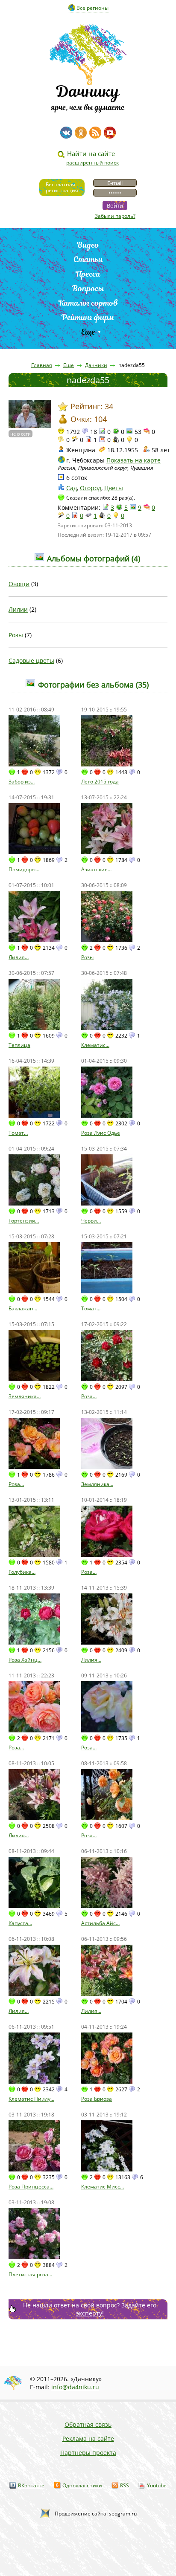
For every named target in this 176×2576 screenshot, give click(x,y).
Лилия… (19, 957)
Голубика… (22, 1572)
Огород (91, 488)
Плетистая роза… (30, 2274)
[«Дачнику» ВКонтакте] (66, 133)
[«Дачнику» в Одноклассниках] (81, 133)
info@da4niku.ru (75, 2387)
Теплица (19, 1045)
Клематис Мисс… (103, 2187)
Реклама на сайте (88, 2439)
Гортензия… (24, 1221)
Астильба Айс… (100, 1923)
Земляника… (25, 1396)
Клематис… (95, 1045)
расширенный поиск (92, 163)
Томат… (18, 1133)
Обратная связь (88, 2424)
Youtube (157, 2485)
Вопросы (88, 288)
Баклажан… (23, 1308)
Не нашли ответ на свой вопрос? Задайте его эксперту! (90, 2309)
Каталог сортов (88, 303)
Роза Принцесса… (31, 2187)
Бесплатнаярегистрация (62, 187)
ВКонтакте (31, 2485)
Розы (16, 635)
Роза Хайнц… (25, 1660)
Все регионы (92, 8)
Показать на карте (133, 460)
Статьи (88, 259)
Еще (88, 332)
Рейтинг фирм (88, 317)
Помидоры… (24, 869)
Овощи (19, 584)
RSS (125, 2485)
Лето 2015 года (100, 782)
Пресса (88, 274)
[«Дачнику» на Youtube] (110, 133)
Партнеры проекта (88, 2453)
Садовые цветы (31, 661)
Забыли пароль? (115, 216)
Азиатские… (96, 869)
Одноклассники (82, 2485)
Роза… (89, 1396)
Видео (88, 245)
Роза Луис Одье (101, 1133)
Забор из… (22, 782)
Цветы (114, 488)
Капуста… (20, 1923)
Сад (72, 488)
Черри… (91, 1221)
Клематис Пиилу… (31, 2099)
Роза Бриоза (97, 2099)
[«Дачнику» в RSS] (95, 133)
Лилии (18, 609)
